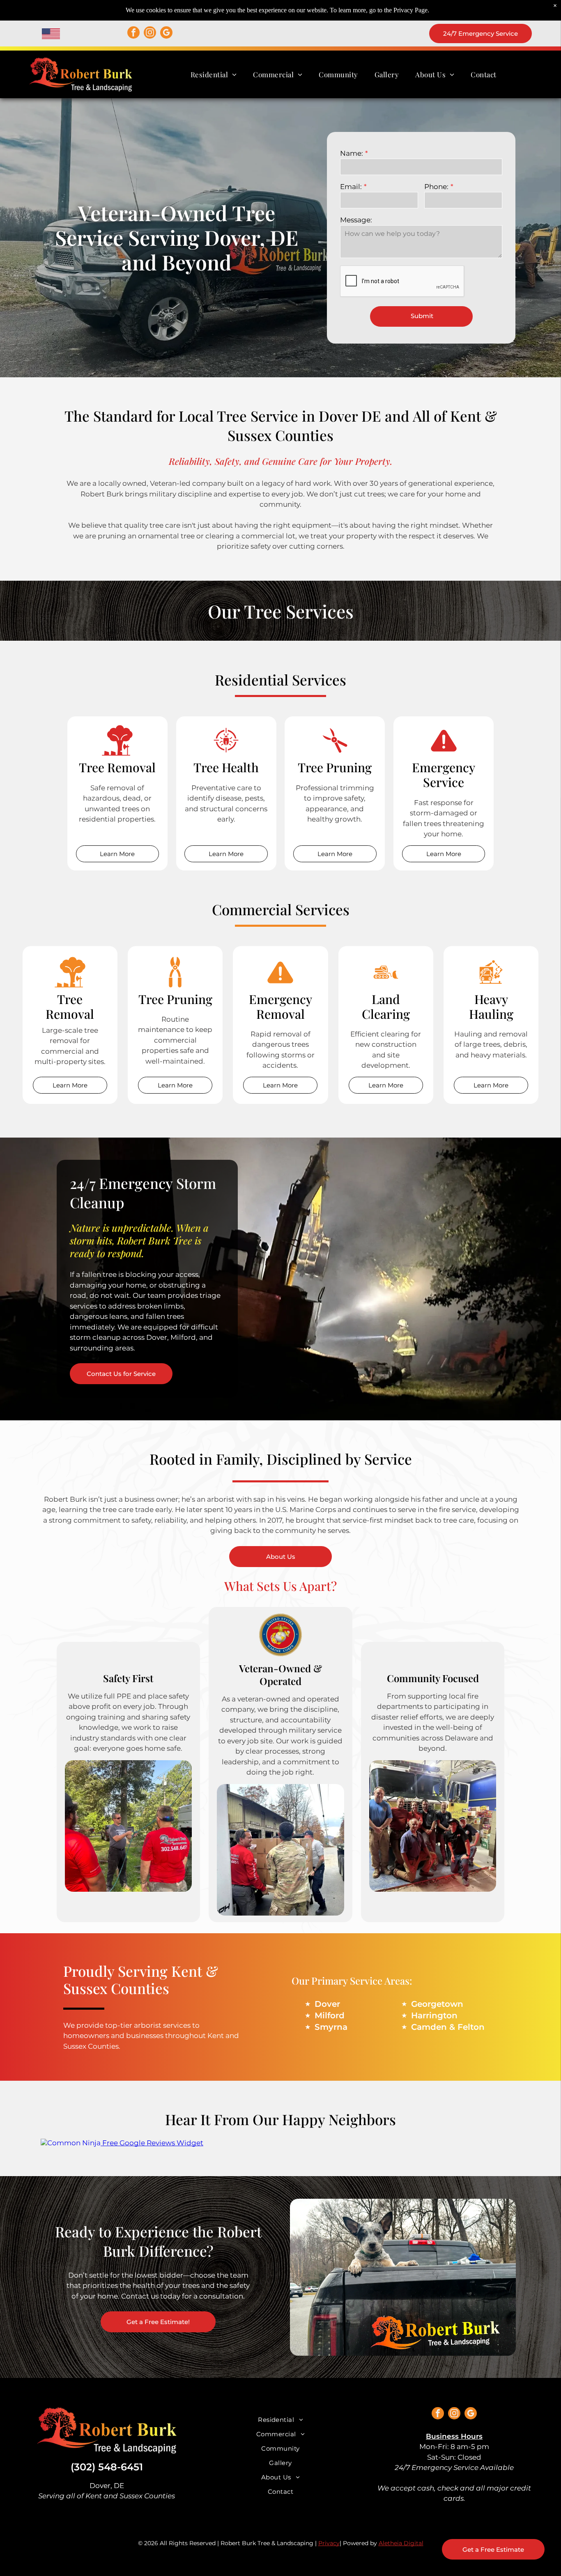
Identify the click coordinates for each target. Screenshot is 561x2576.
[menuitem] (214, 74)
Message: (356, 220)
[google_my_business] (166, 33)
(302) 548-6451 (107, 2467)
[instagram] (150, 33)
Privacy (329, 2543)
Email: (351, 187)
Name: (352, 153)
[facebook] (133, 33)
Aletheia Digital (401, 2543)
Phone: (436, 187)
